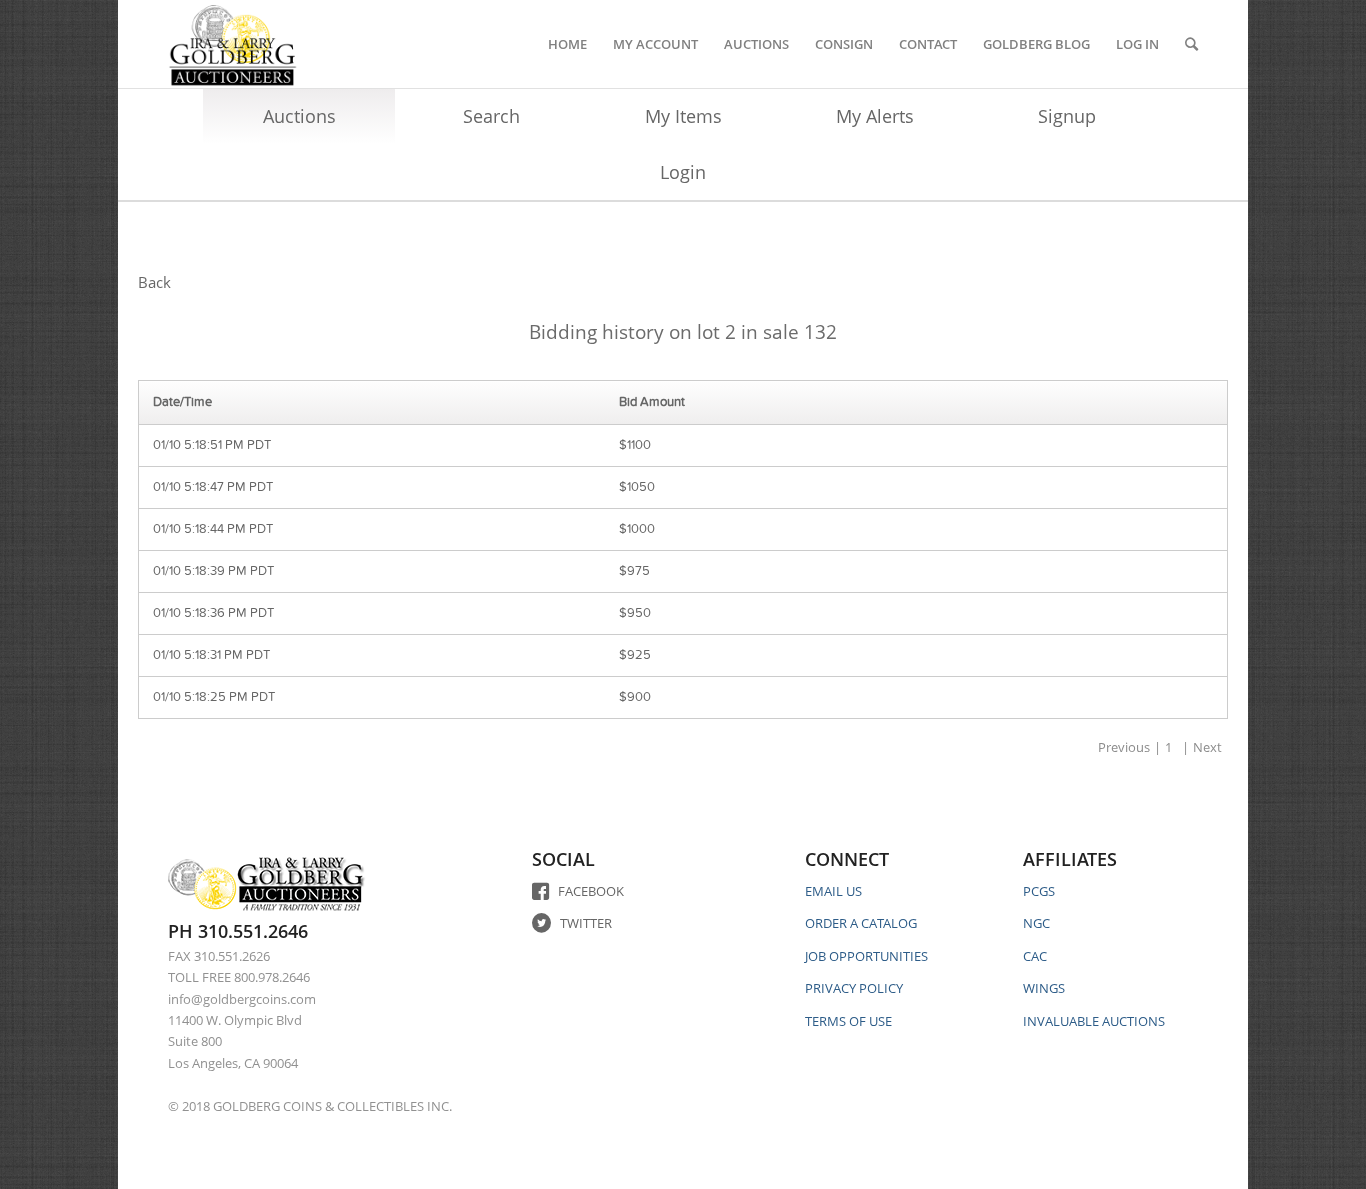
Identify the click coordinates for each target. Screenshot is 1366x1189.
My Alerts (875, 116)
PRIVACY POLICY (854, 988)
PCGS (1039, 891)
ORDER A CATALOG (861, 923)
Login (683, 172)
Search (491, 116)
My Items (683, 116)
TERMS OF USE (848, 1021)
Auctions (299, 116)
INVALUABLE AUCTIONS (1094, 1021)
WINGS (1044, 988)
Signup (1067, 116)
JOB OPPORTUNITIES (866, 956)
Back (154, 282)
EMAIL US (833, 891)
